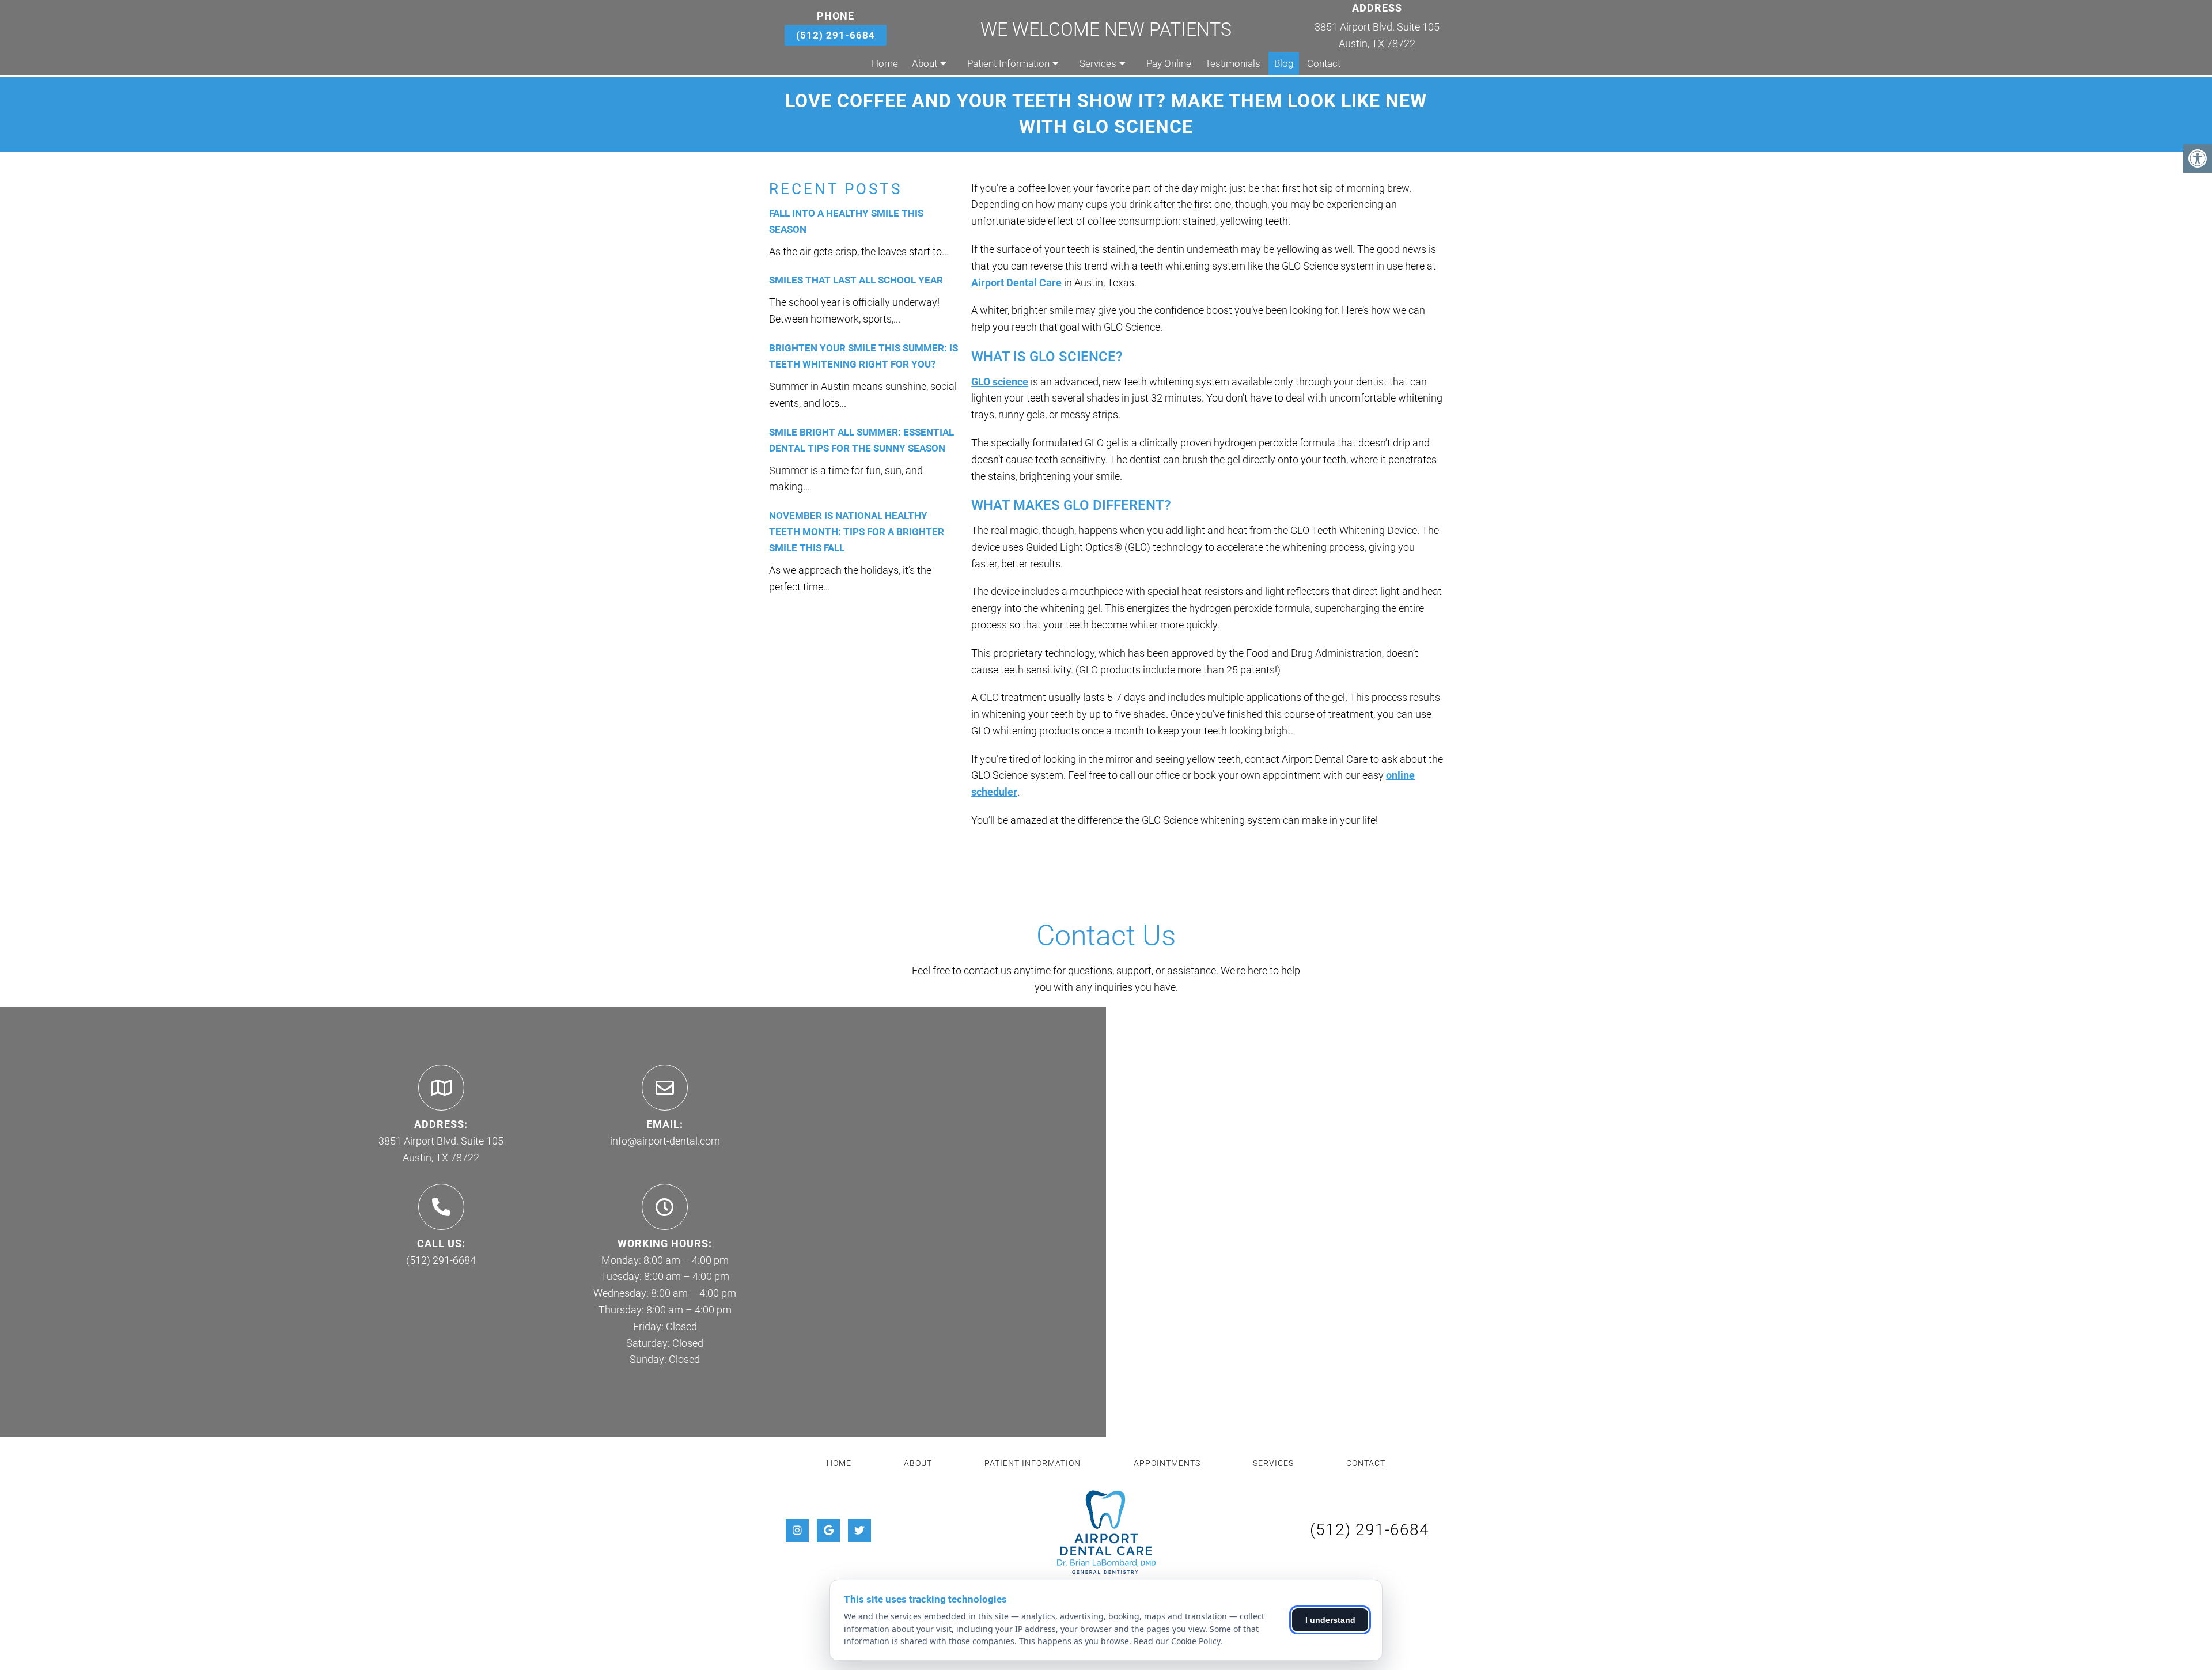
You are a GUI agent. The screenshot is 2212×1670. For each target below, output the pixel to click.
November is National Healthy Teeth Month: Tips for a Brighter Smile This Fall (857, 532)
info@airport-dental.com (665, 1141)
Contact (1324, 63)
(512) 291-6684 (836, 35)
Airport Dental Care (1016, 283)
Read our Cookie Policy (1177, 1641)
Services (1098, 63)
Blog (1284, 63)
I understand (1330, 1620)
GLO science (1000, 382)
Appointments (1167, 1463)
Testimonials (1233, 63)
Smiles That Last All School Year (856, 280)
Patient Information (1008, 63)
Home (885, 63)
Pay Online (1169, 63)
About (925, 63)
